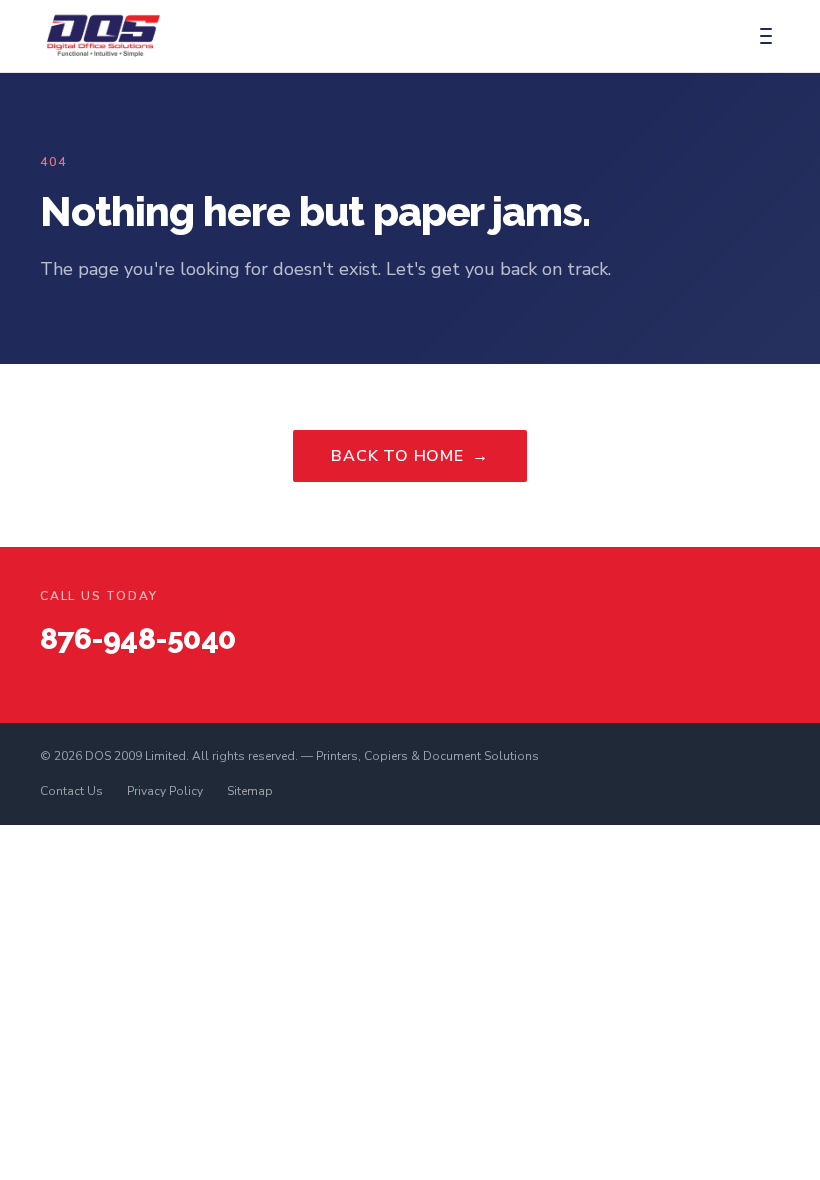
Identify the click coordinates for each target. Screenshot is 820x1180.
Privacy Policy (165, 791)
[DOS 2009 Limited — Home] (103, 36)
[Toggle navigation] (766, 36)
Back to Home (409, 456)
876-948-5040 (137, 638)
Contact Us (71, 791)
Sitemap (250, 791)
